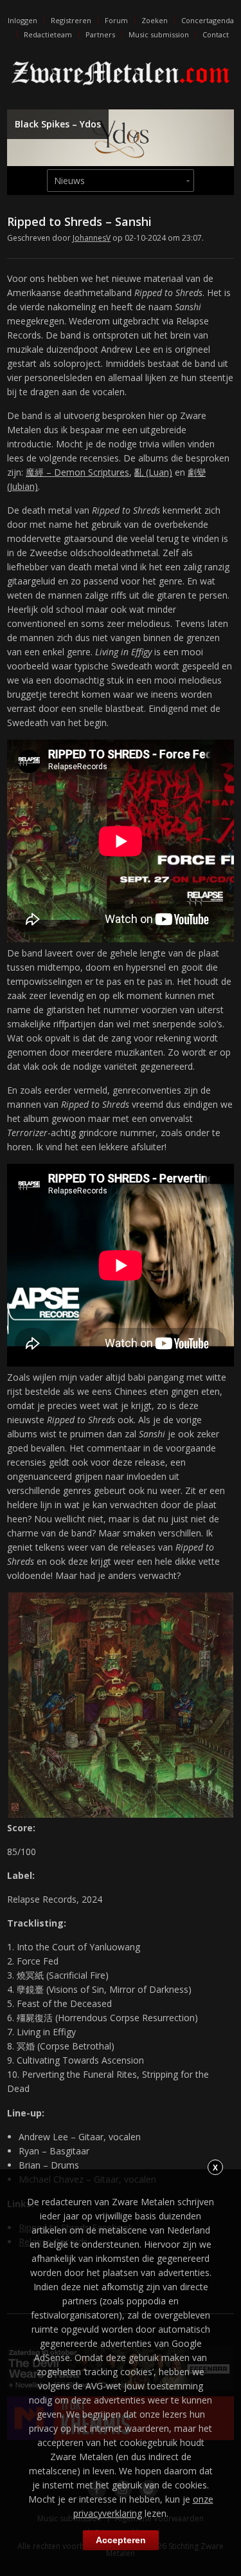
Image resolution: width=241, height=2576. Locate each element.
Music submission (159, 34)
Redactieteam (48, 34)
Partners (100, 34)
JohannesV (92, 238)
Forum (116, 20)
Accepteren (121, 2540)
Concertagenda (208, 20)
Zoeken (155, 20)
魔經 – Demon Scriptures (77, 472)
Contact (216, 34)
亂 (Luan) (153, 472)
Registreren (71, 20)
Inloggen (22, 20)
